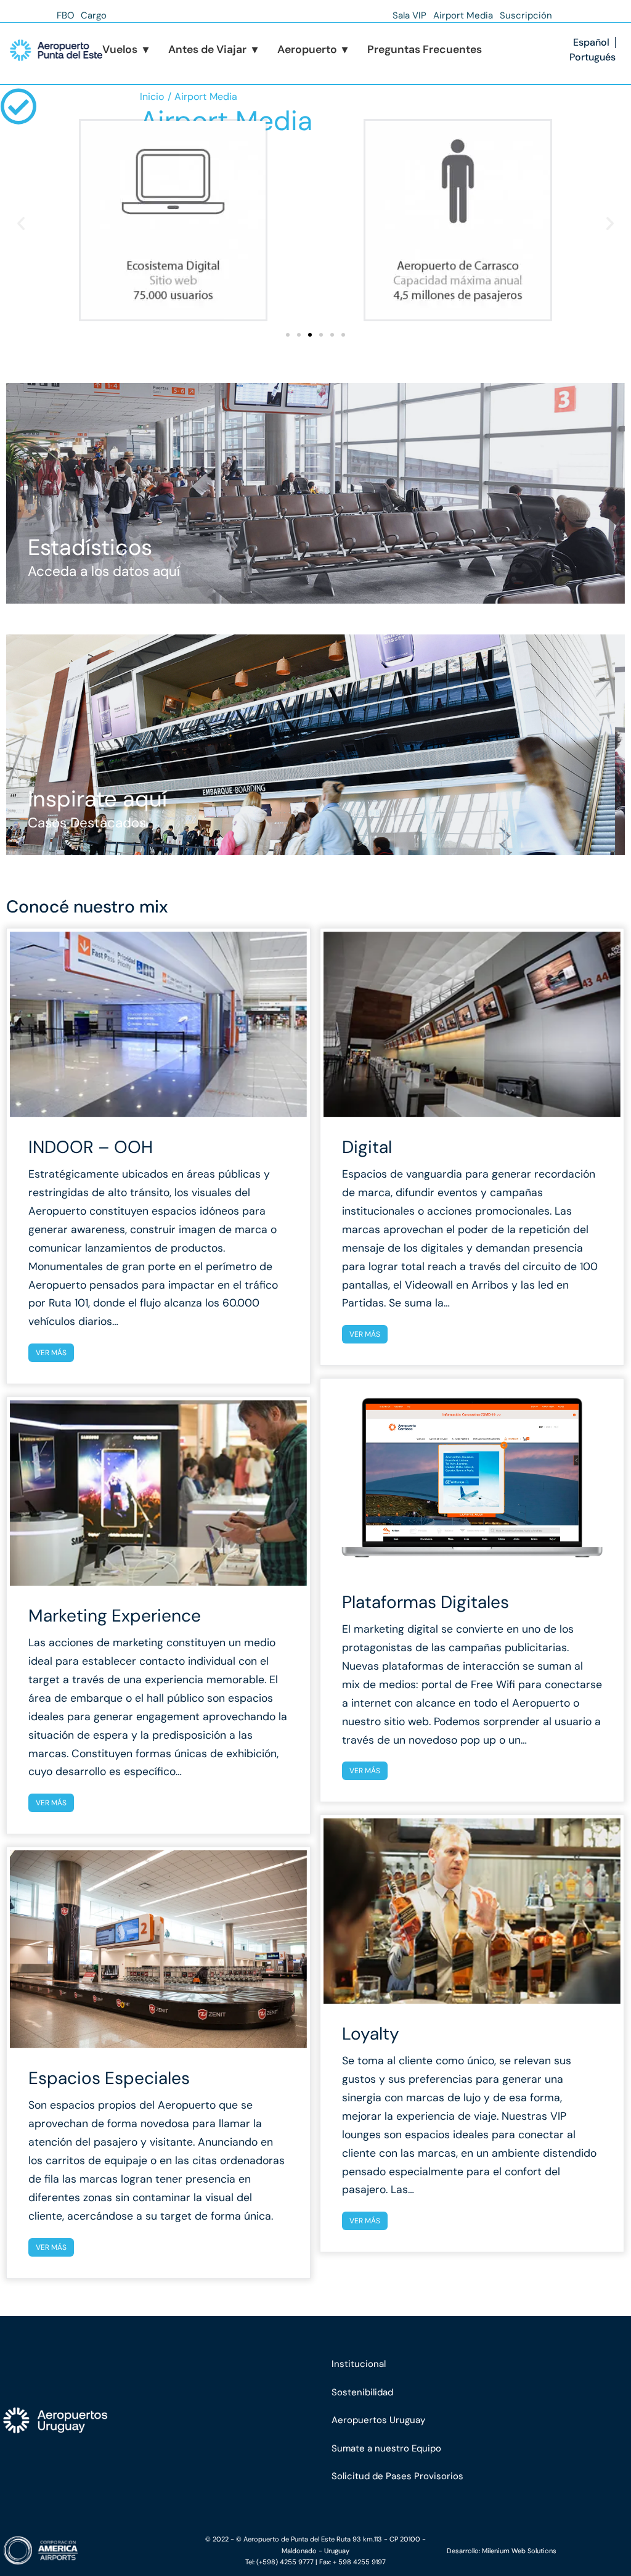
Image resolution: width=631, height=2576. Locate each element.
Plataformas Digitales (425, 1602)
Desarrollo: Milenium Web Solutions (502, 2551)
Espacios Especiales (109, 2078)
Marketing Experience (115, 1616)
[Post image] (158, 1024)
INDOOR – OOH (91, 1147)
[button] (21, 223)
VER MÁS (51, 1353)
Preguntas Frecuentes (425, 49)
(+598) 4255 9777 (285, 2562)
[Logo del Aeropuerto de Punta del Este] (56, 50)
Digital (367, 1147)
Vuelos (125, 49)
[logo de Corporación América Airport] (92, 2551)
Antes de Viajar (213, 49)
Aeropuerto (313, 49)
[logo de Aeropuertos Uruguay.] (79, 2421)
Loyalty (371, 2034)
